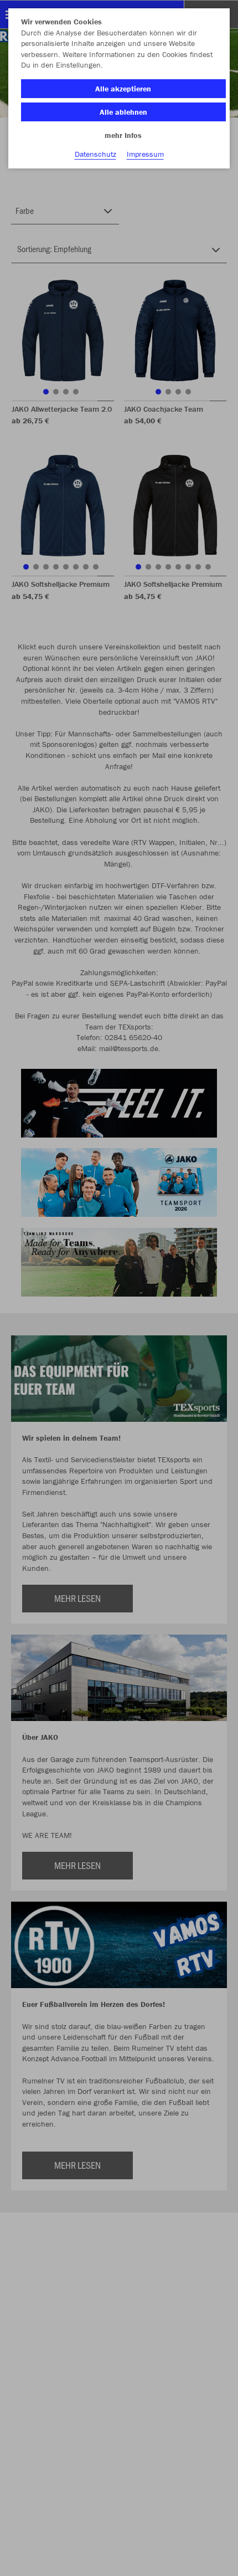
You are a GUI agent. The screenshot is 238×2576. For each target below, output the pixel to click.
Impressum (145, 154)
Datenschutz (95, 154)
